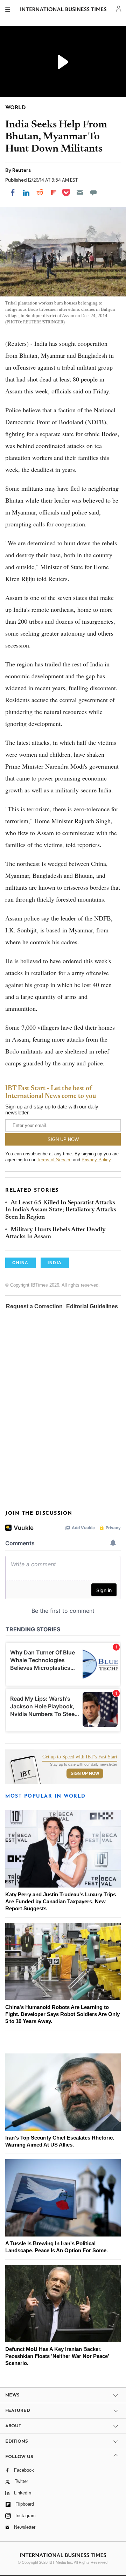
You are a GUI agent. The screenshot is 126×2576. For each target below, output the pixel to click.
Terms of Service (54, 1160)
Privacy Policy (96, 1160)
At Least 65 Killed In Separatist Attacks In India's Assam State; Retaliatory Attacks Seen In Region (61, 1210)
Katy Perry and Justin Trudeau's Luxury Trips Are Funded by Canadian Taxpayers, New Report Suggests (61, 1901)
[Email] (80, 192)
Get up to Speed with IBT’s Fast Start (80, 1757)
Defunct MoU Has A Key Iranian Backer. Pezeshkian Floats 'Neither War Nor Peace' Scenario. (57, 2356)
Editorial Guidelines (92, 1306)
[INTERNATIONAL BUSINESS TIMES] (64, 10)
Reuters (22, 170)
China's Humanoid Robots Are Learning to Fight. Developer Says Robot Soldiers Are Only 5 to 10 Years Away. (62, 2014)
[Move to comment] (93, 192)
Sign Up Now (85, 1773)
